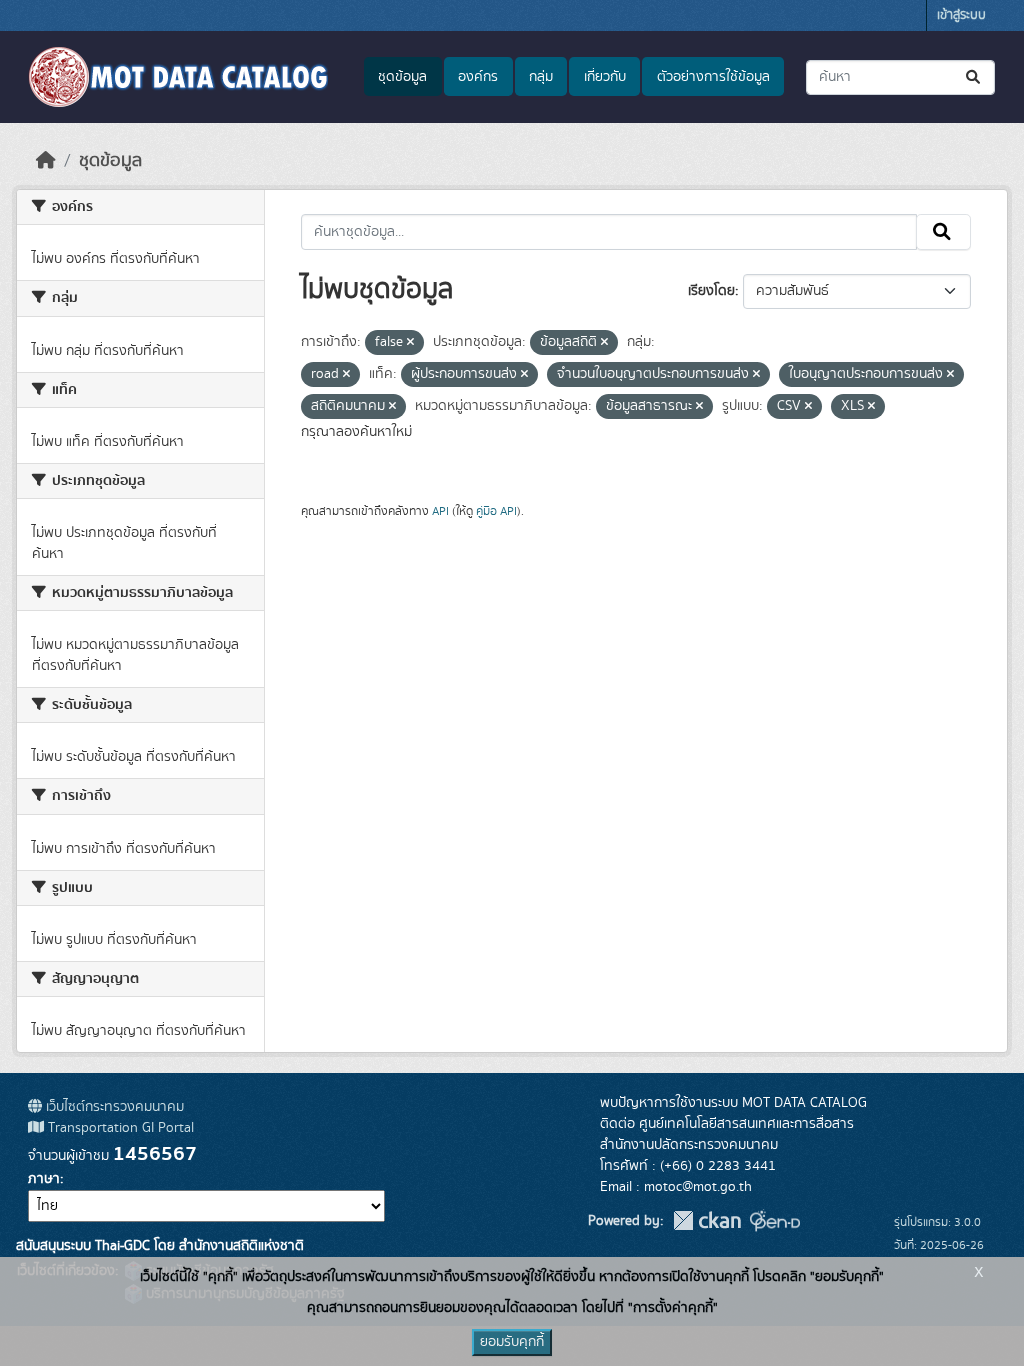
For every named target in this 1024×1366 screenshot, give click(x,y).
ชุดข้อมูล (402, 77)
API (440, 511)
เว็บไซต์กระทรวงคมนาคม (113, 1107)
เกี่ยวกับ (605, 77)
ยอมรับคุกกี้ (512, 1342)
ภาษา (44, 1179)
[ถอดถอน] (410, 343)
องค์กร (478, 77)
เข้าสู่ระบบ (961, 15)
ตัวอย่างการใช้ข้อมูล (713, 77)
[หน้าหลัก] (46, 161)
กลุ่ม (541, 77)
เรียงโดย (711, 291)
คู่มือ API (496, 511)
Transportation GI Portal (119, 1128)
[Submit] (974, 77)
